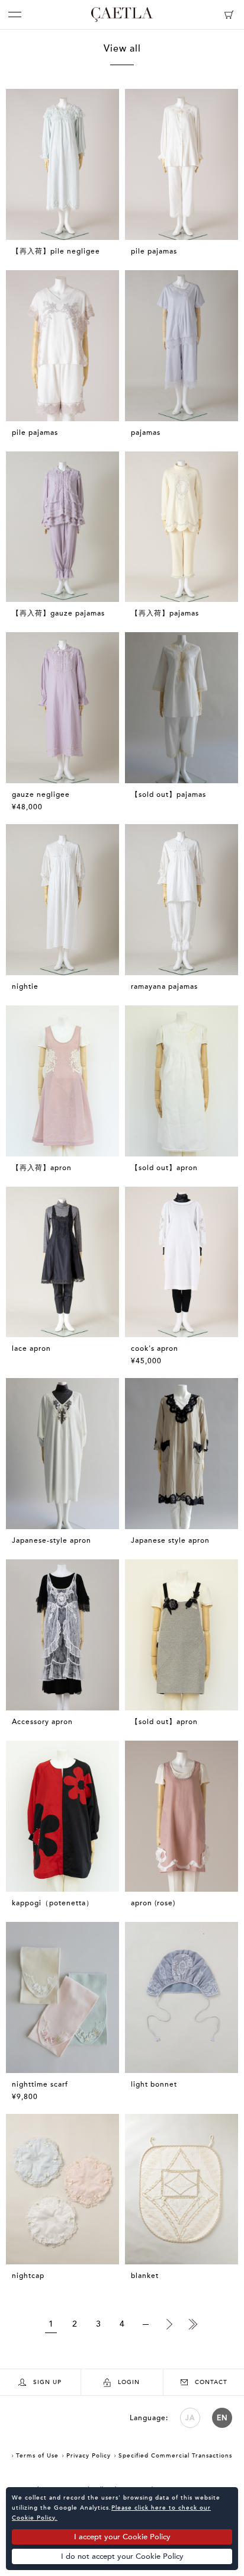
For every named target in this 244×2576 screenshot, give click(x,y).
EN (222, 2418)
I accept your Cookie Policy (122, 2537)
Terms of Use (37, 2456)
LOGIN (129, 2382)
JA (190, 2418)
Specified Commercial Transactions (175, 2456)
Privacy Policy (89, 2456)
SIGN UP (47, 2382)
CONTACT (211, 2382)
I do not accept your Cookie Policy (122, 2556)
